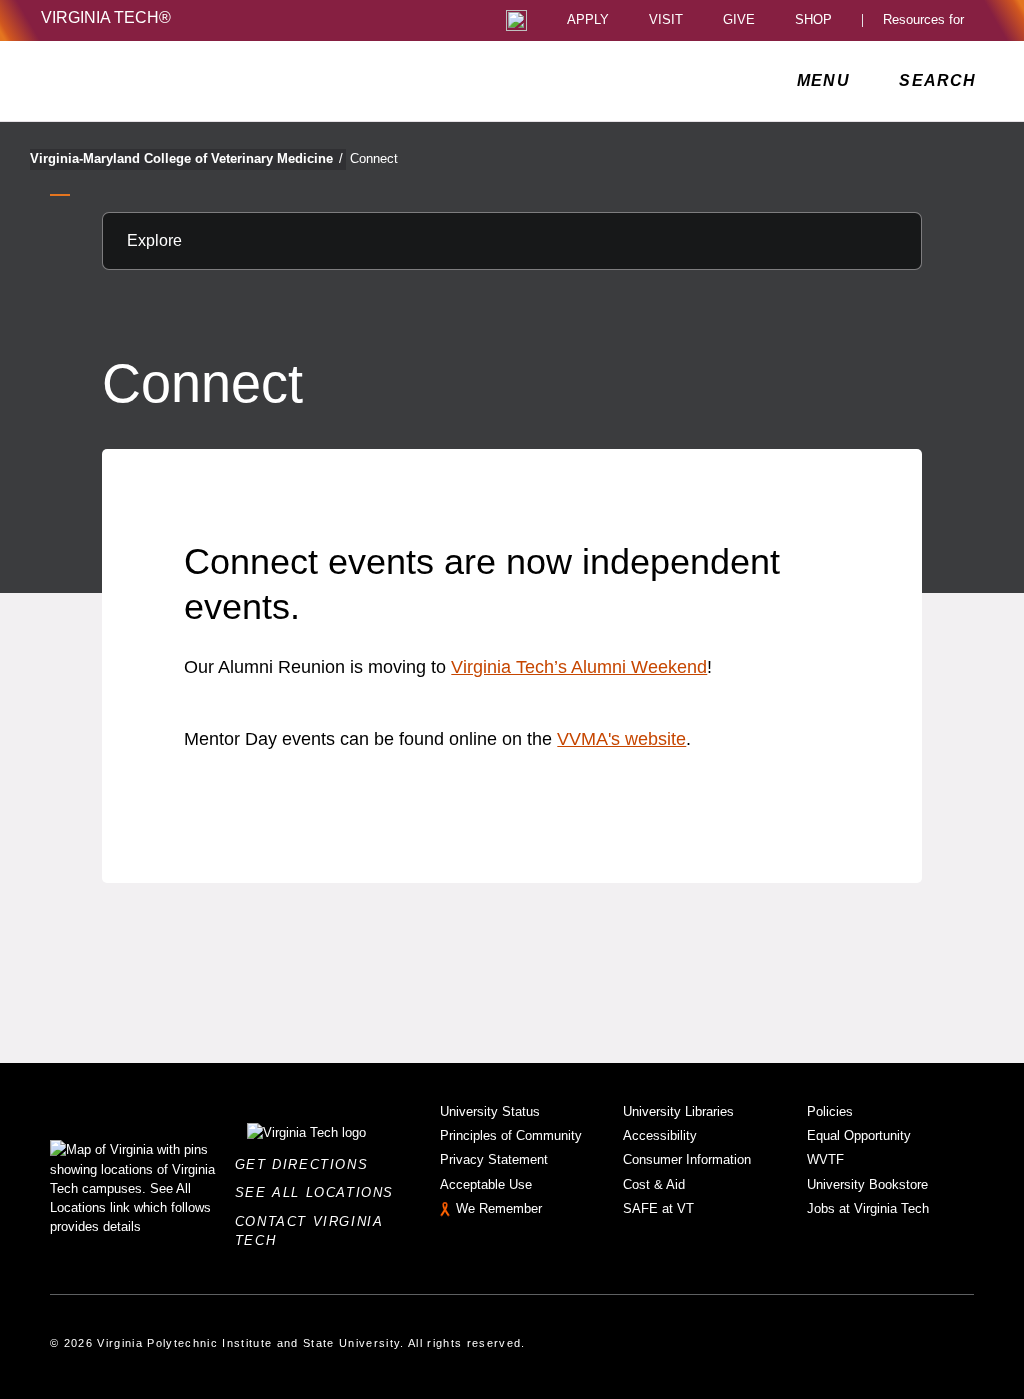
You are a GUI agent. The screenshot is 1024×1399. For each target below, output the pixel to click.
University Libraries (678, 1111)
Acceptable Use (486, 1184)
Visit (666, 20)
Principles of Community (511, 1135)
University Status (490, 1111)
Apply (588, 20)
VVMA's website (621, 739)
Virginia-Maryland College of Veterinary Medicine (186, 158)
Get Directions (307, 1164)
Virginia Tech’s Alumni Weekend (579, 667)
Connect (374, 158)
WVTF (825, 1159)
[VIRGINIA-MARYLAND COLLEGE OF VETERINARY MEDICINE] (217, 81)
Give (739, 20)
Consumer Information (687, 1159)
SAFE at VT (658, 1208)
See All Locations (320, 1192)
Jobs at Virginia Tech (868, 1208)
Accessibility (660, 1135)
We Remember (499, 1208)
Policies (830, 1111)
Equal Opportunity (859, 1135)
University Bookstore (867, 1184)
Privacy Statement (494, 1159)
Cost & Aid (654, 1184)
